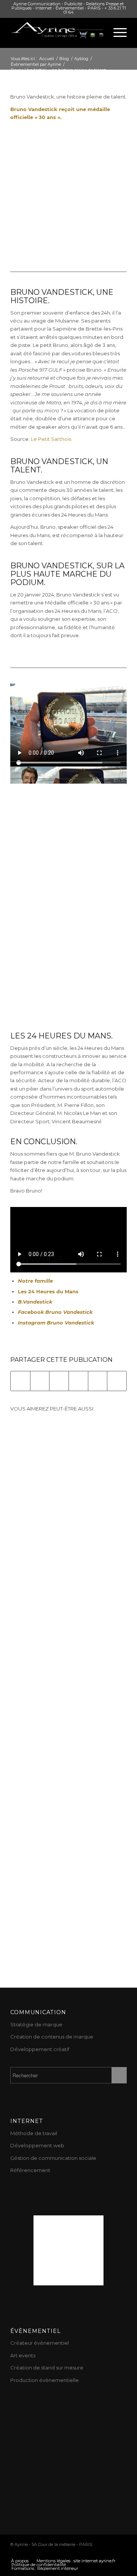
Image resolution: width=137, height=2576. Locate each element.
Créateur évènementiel (40, 2343)
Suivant (115, 1625)
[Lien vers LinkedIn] (98, 2553)
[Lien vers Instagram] (87, 2553)
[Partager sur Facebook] (20, 1381)
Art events (23, 2355)
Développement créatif (40, 2049)
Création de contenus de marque (52, 2037)
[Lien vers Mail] (121, 2553)
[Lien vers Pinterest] (75, 2553)
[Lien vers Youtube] (53, 2553)
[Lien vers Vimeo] (110, 2553)
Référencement (30, 2170)
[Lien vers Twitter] (41, 2553)
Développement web (37, 2145)
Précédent (22, 1625)
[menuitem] (20, 2561)
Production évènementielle (45, 2380)
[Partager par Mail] (117, 1381)
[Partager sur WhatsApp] (59, 1381)
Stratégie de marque (36, 2024)
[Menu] (116, 33)
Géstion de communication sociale (53, 2158)
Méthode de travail (34, 2133)
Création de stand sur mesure (47, 2368)
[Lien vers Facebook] (64, 2553)
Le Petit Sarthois (51, 439)
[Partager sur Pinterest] (78, 1381)
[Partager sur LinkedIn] (98, 1381)
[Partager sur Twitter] (40, 1381)
